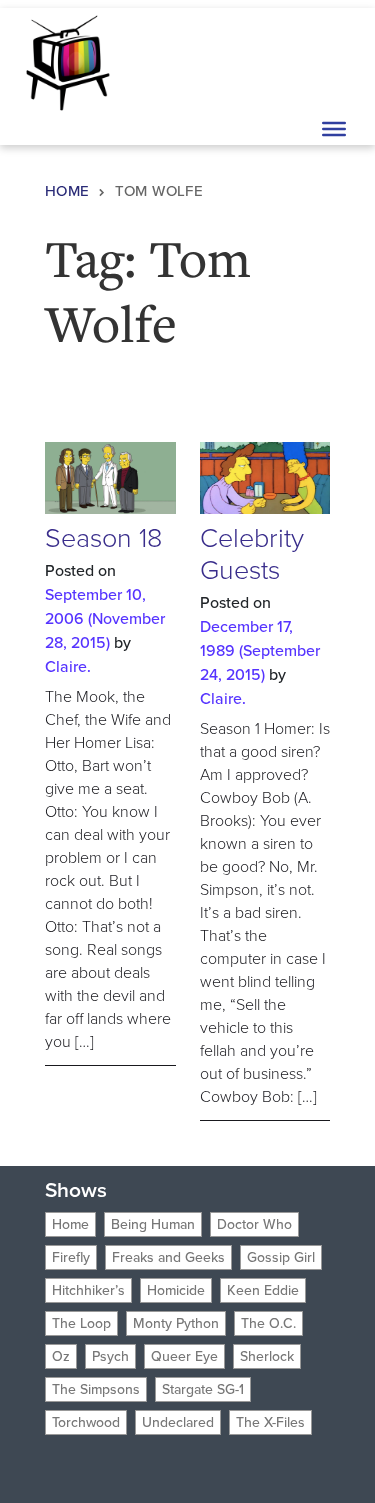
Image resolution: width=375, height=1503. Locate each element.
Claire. (68, 666)
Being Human (153, 1224)
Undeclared (178, 1422)
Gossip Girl (281, 1257)
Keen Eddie (263, 1290)
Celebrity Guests (252, 554)
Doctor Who (254, 1224)
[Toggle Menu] (334, 129)
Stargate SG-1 (203, 1389)
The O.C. (268, 1323)
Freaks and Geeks (168, 1257)
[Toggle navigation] (332, 61)
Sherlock (267, 1356)
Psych (110, 1356)
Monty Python (176, 1323)
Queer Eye (184, 1356)
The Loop (81, 1323)
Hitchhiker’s (88, 1290)
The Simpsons (96, 1389)
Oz (61, 1356)
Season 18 (103, 538)
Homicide (176, 1290)
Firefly (71, 1257)
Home (67, 191)
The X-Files (270, 1422)
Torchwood (86, 1422)
